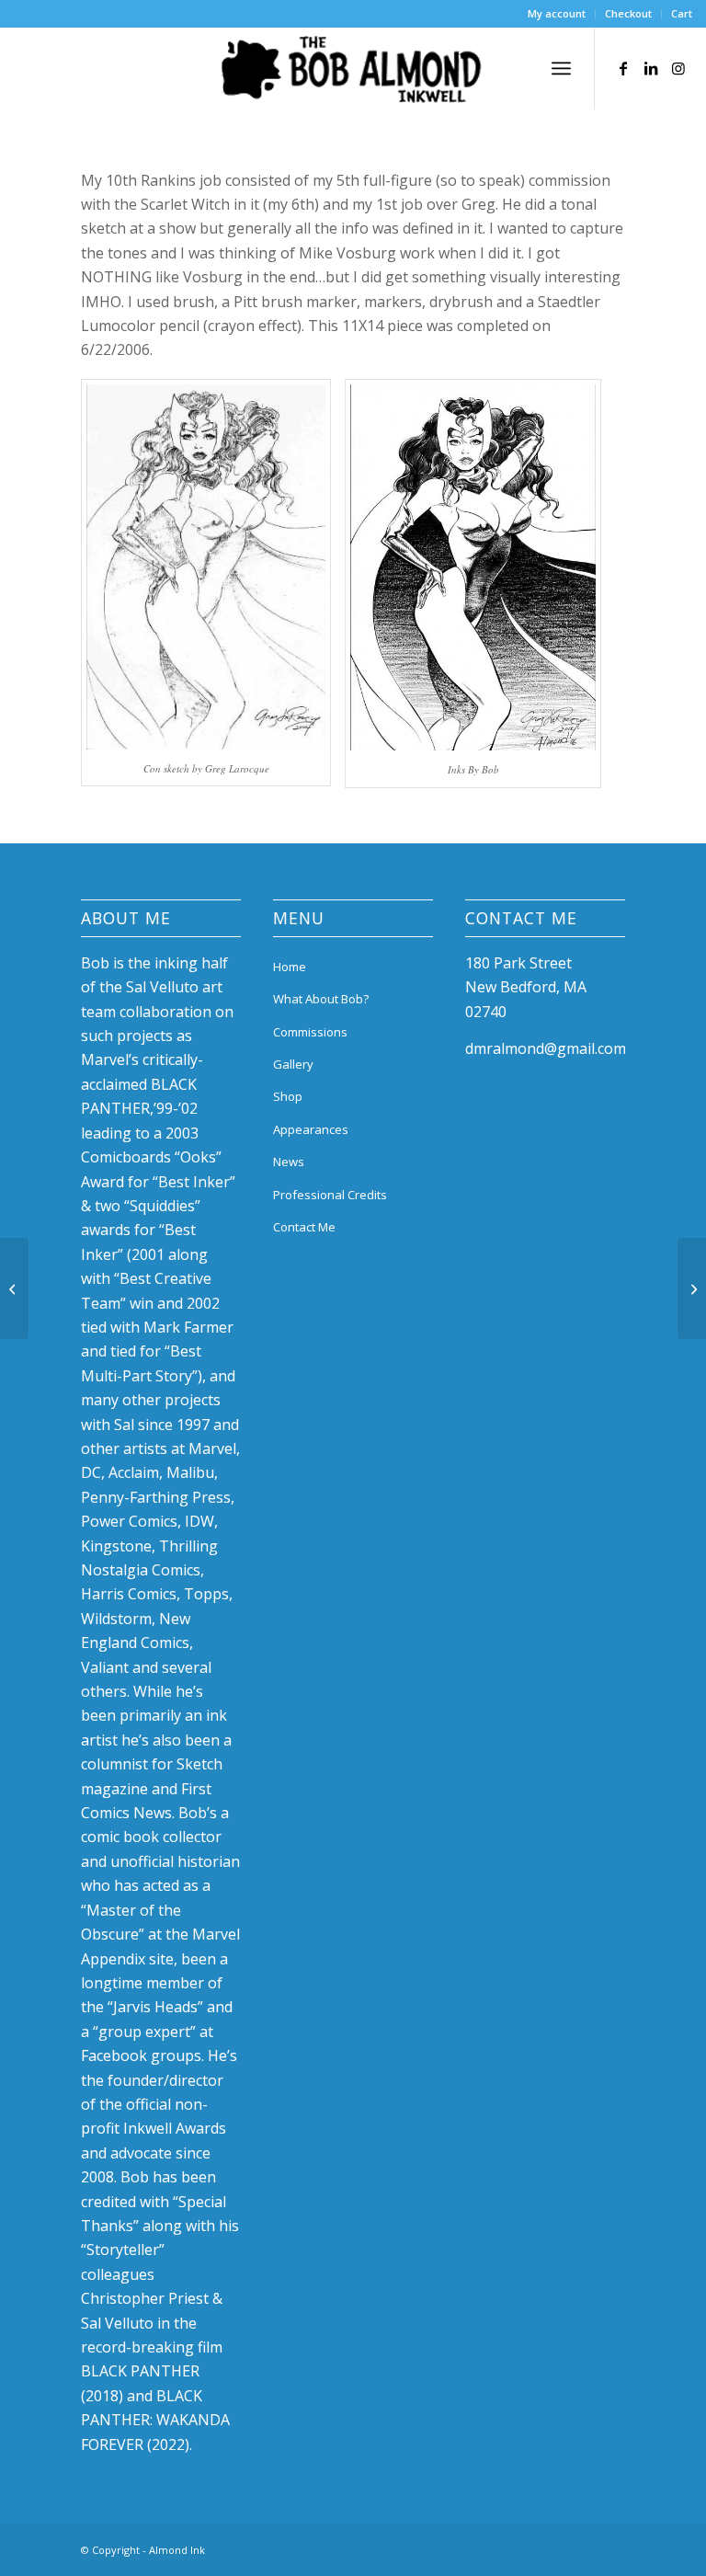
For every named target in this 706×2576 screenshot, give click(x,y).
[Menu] (561, 68)
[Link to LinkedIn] (651, 68)
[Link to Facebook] (623, 68)
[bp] (692, 1288)
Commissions (310, 1032)
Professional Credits (330, 1195)
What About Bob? (321, 999)
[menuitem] (557, 14)
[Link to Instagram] (678, 68)
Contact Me (304, 1227)
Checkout (628, 13)
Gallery (293, 1064)
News (289, 1162)
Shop (288, 1096)
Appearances (311, 1129)
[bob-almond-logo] (353, 73)
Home (290, 967)
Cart (682, 13)
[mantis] (14, 1288)
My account (557, 13)
